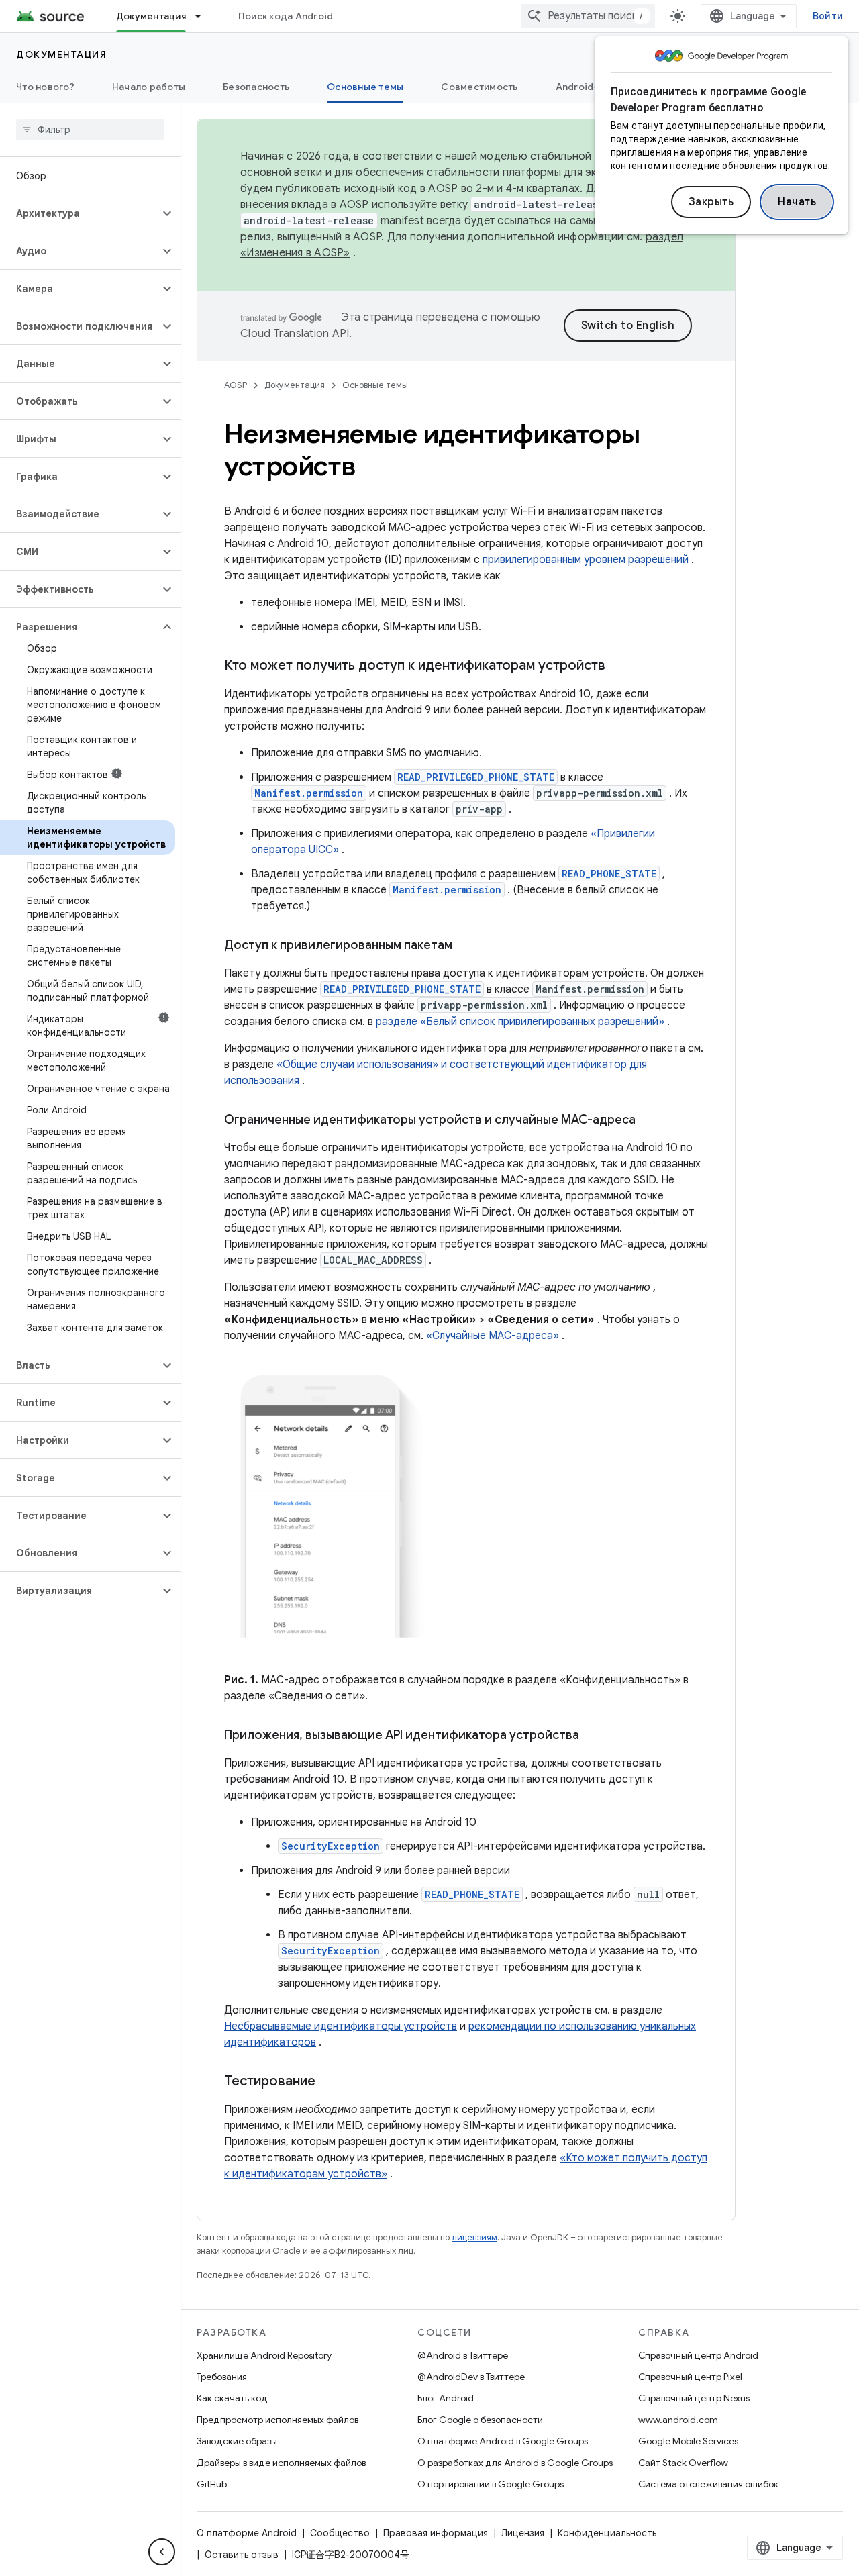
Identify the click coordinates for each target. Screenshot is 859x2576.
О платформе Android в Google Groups (503, 2441)
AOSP (236, 385)
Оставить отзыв (242, 2555)
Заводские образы (237, 2441)
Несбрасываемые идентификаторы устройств (341, 2026)
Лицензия (523, 2533)
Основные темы (365, 87)
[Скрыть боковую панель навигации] (162, 2552)
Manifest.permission (309, 793)
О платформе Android (247, 2533)
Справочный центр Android (698, 2355)
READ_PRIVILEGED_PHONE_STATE (476, 777)
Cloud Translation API (295, 334)
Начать (797, 202)
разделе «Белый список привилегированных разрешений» (520, 1022)
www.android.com (678, 2420)
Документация (151, 16)
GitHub (212, 2484)
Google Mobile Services (688, 2441)
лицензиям (474, 2237)
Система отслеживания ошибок (708, 2484)
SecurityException (331, 1846)
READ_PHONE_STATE (609, 874)
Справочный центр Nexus (694, 2398)
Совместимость (479, 87)
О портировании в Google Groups (491, 2484)
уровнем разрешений (636, 560)
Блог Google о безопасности (480, 2420)
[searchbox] (90, 130)
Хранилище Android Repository (264, 2355)
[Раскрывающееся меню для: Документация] (204, 16)
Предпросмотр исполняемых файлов (277, 2420)
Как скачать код (232, 2398)
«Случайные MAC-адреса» (493, 1336)
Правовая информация (436, 2533)
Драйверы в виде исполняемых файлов (281, 2463)
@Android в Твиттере (463, 2355)
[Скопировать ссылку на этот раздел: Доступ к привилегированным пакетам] (466, 946)
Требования (222, 2377)
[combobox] (588, 16)
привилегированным (532, 560)
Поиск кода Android (286, 16)
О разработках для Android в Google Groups (515, 2463)
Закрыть (711, 202)
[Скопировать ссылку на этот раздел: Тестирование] (329, 2082)
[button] (80, 213)
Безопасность (256, 87)
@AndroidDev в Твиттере (471, 2377)
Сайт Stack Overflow (683, 2463)
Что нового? (45, 87)
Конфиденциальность (607, 2533)
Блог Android (446, 2398)
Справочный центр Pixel (690, 2377)
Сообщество (340, 2533)
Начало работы (149, 87)
